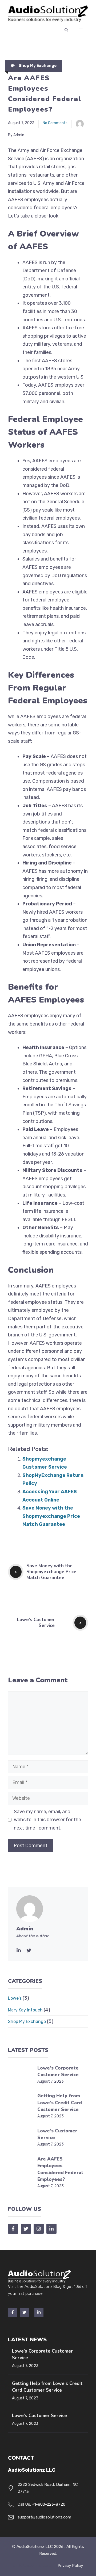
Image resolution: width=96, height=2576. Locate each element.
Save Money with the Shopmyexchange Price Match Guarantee (51, 1516)
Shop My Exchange (38, 66)
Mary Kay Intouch (25, 2010)
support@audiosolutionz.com (44, 2517)
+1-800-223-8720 (49, 2504)
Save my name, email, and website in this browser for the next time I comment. (47, 1820)
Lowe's (15, 1998)
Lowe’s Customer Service (36, 1623)
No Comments (55, 123)
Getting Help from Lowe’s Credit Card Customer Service (60, 2103)
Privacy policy (70, 2566)
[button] (66, 30)
